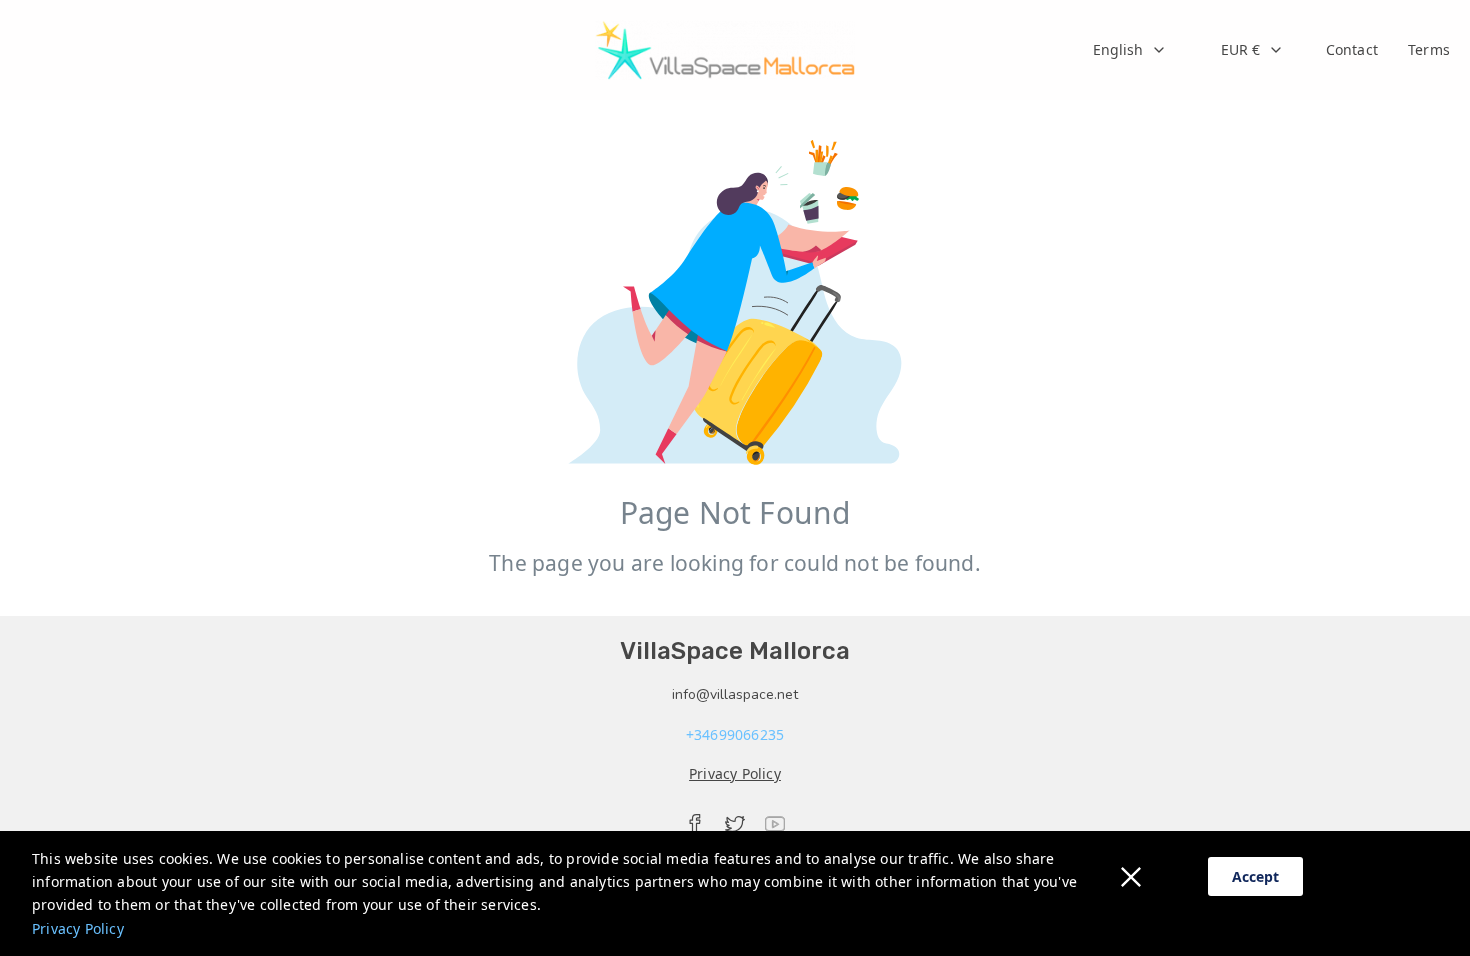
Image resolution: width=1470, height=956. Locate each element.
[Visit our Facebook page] (695, 824)
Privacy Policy (78, 928)
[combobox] (1130, 50)
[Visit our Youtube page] (775, 824)
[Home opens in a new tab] (725, 50)
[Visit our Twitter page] (735, 824)
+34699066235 (735, 734)
